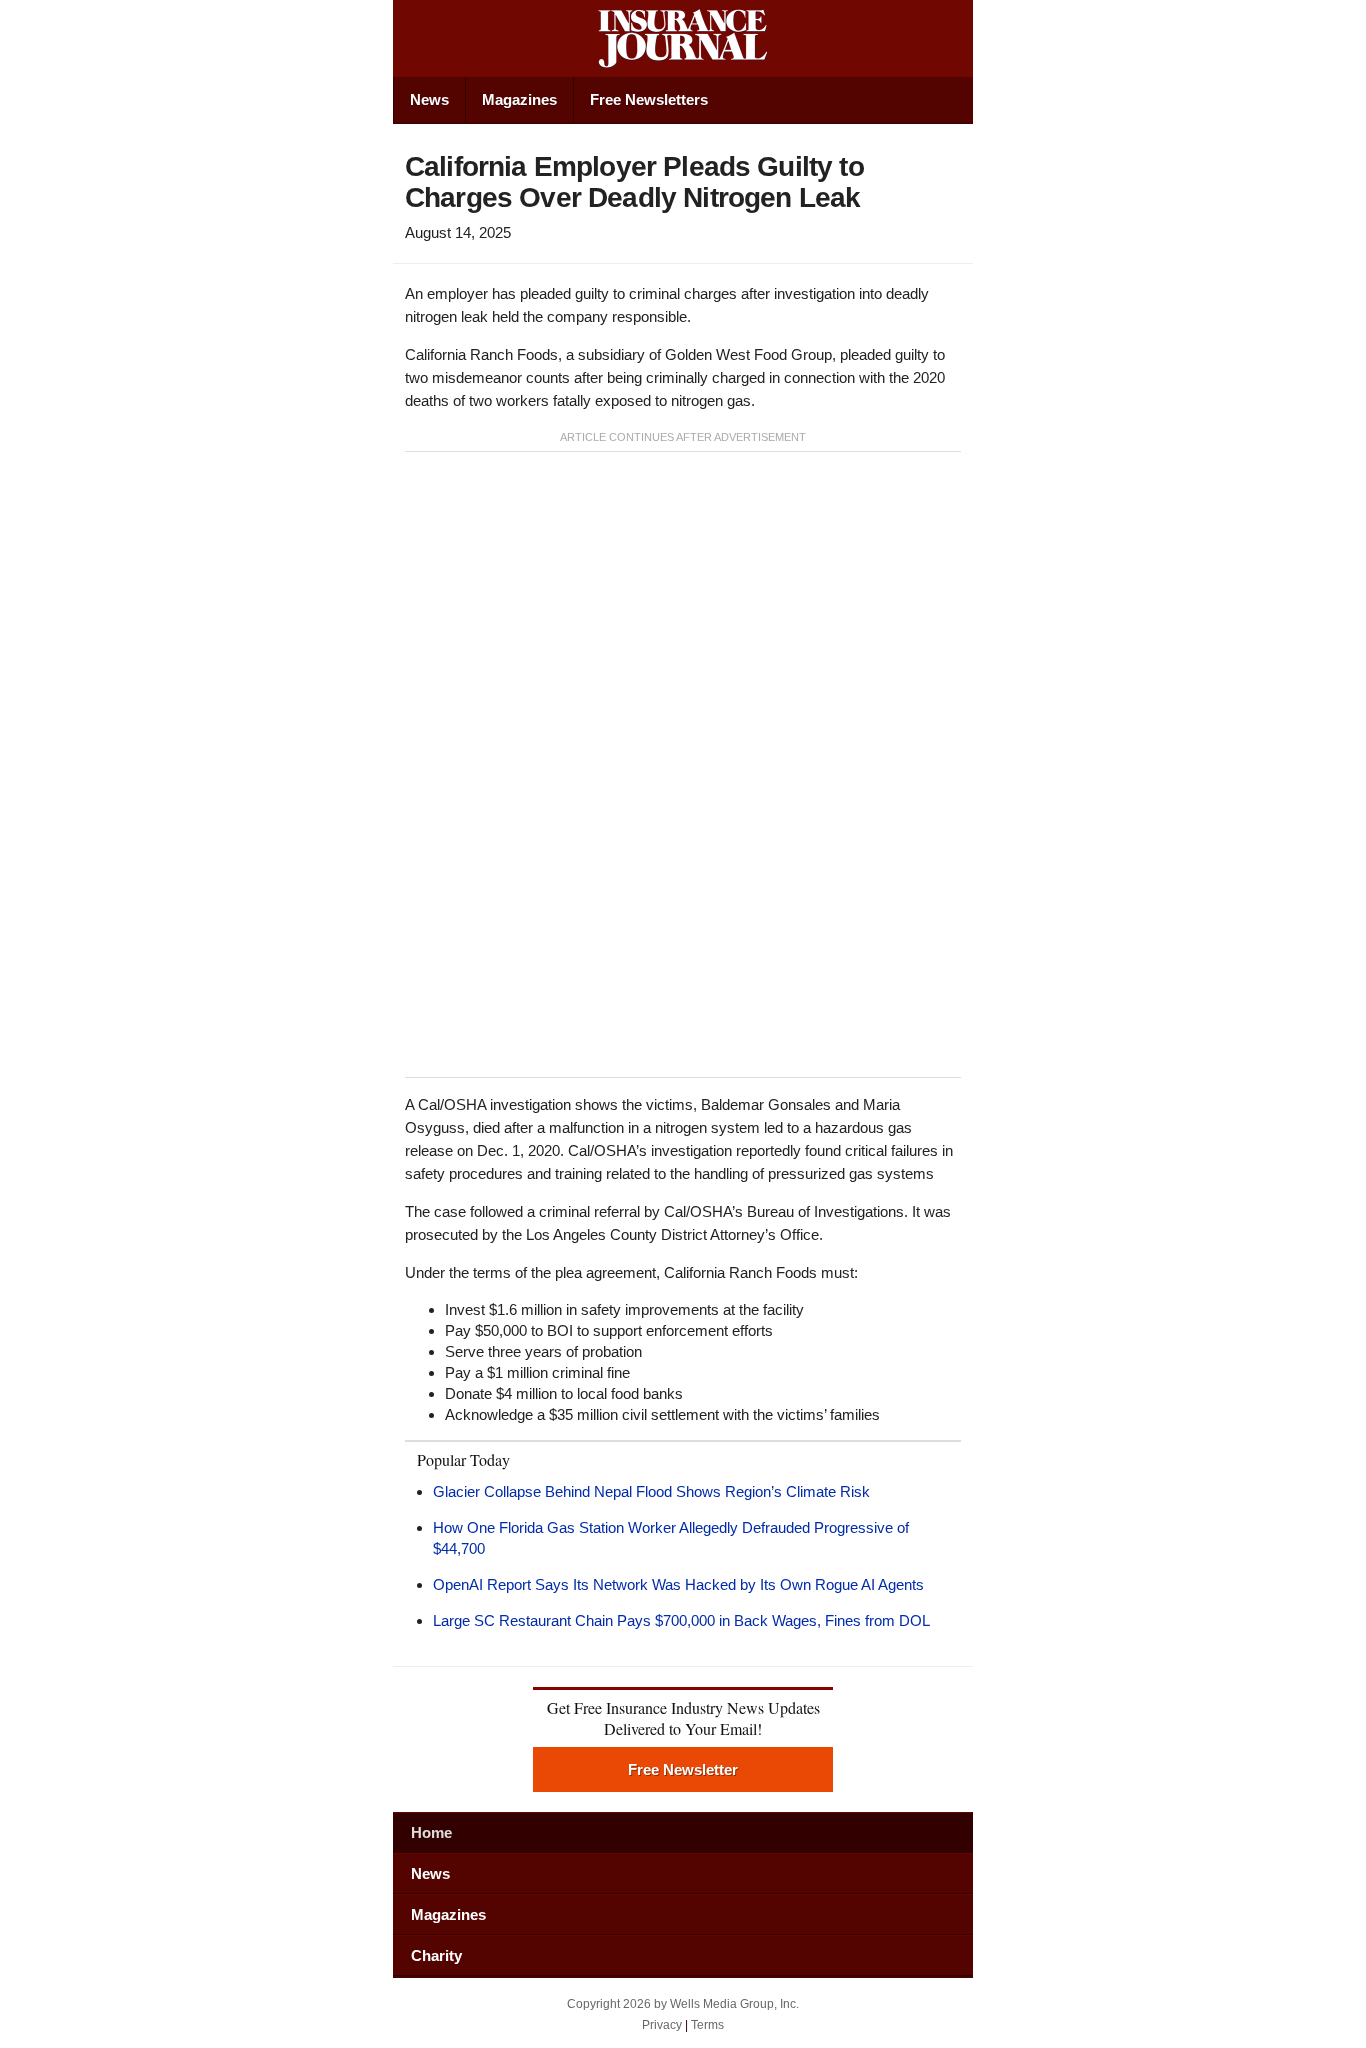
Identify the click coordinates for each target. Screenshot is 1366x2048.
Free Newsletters (649, 99)
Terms (707, 2025)
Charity (436, 1955)
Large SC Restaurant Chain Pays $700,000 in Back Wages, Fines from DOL (681, 1620)
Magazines (519, 99)
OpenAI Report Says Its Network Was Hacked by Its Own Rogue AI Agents (678, 1584)
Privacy (662, 2025)
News (429, 99)
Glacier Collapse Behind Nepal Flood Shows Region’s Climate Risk (651, 1491)
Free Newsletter (683, 1769)
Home (431, 1832)
